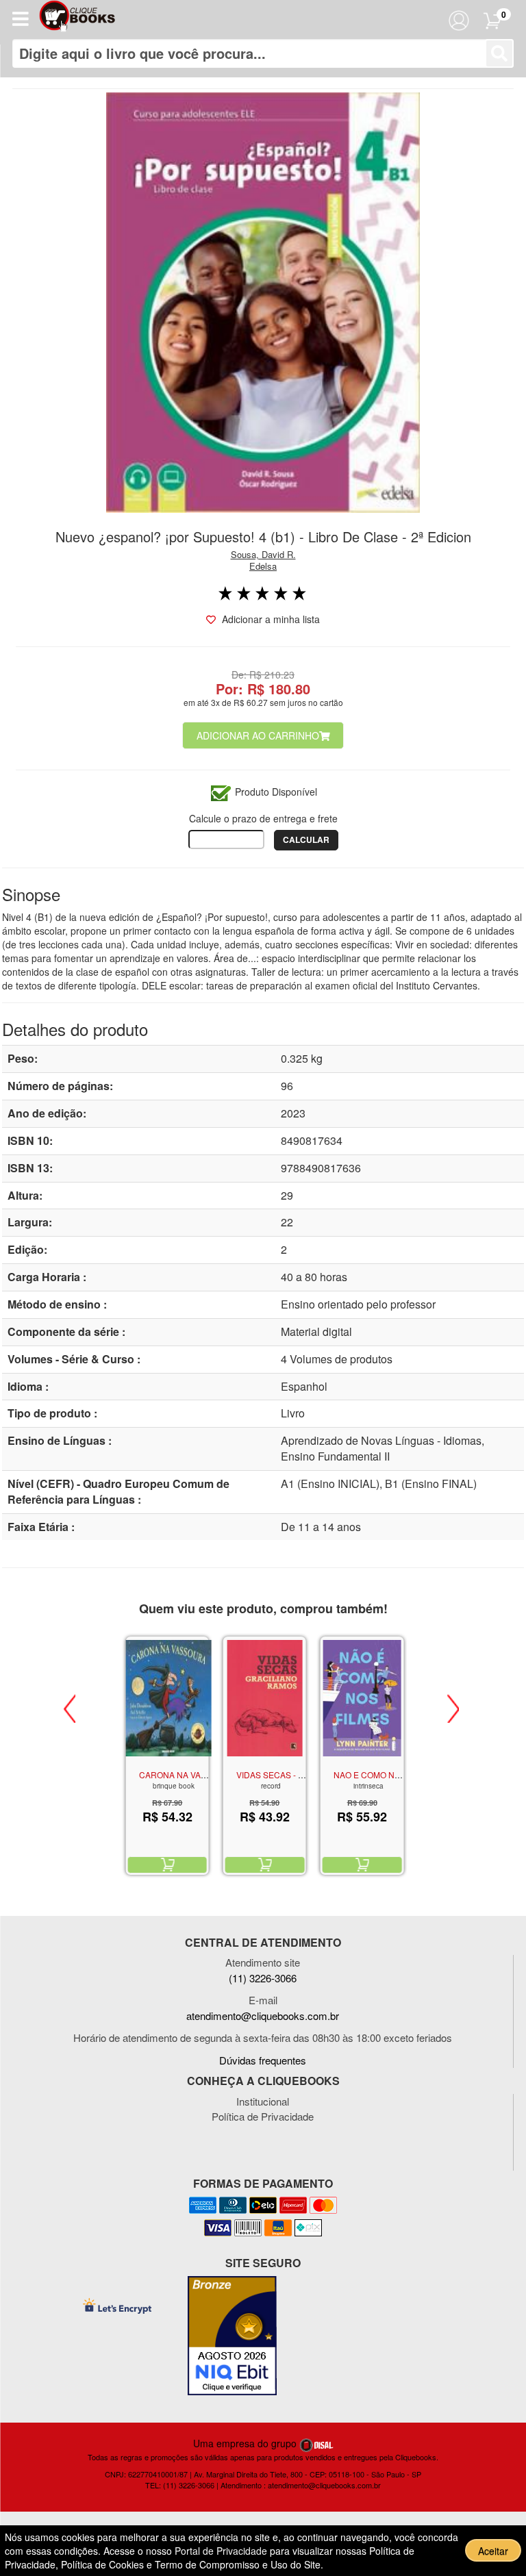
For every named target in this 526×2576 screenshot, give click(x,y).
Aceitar (493, 2551)
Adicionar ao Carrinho (258, 735)
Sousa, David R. (263, 554)
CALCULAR (306, 839)
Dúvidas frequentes (263, 2060)
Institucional (263, 2101)
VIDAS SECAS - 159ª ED (283, 1775)
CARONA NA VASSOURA (187, 1775)
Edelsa (263, 566)
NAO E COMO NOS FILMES (386, 1775)
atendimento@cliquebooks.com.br (263, 2016)
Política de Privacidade (263, 2116)
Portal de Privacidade (222, 2551)
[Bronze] (232, 2336)
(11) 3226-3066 (263, 1978)
